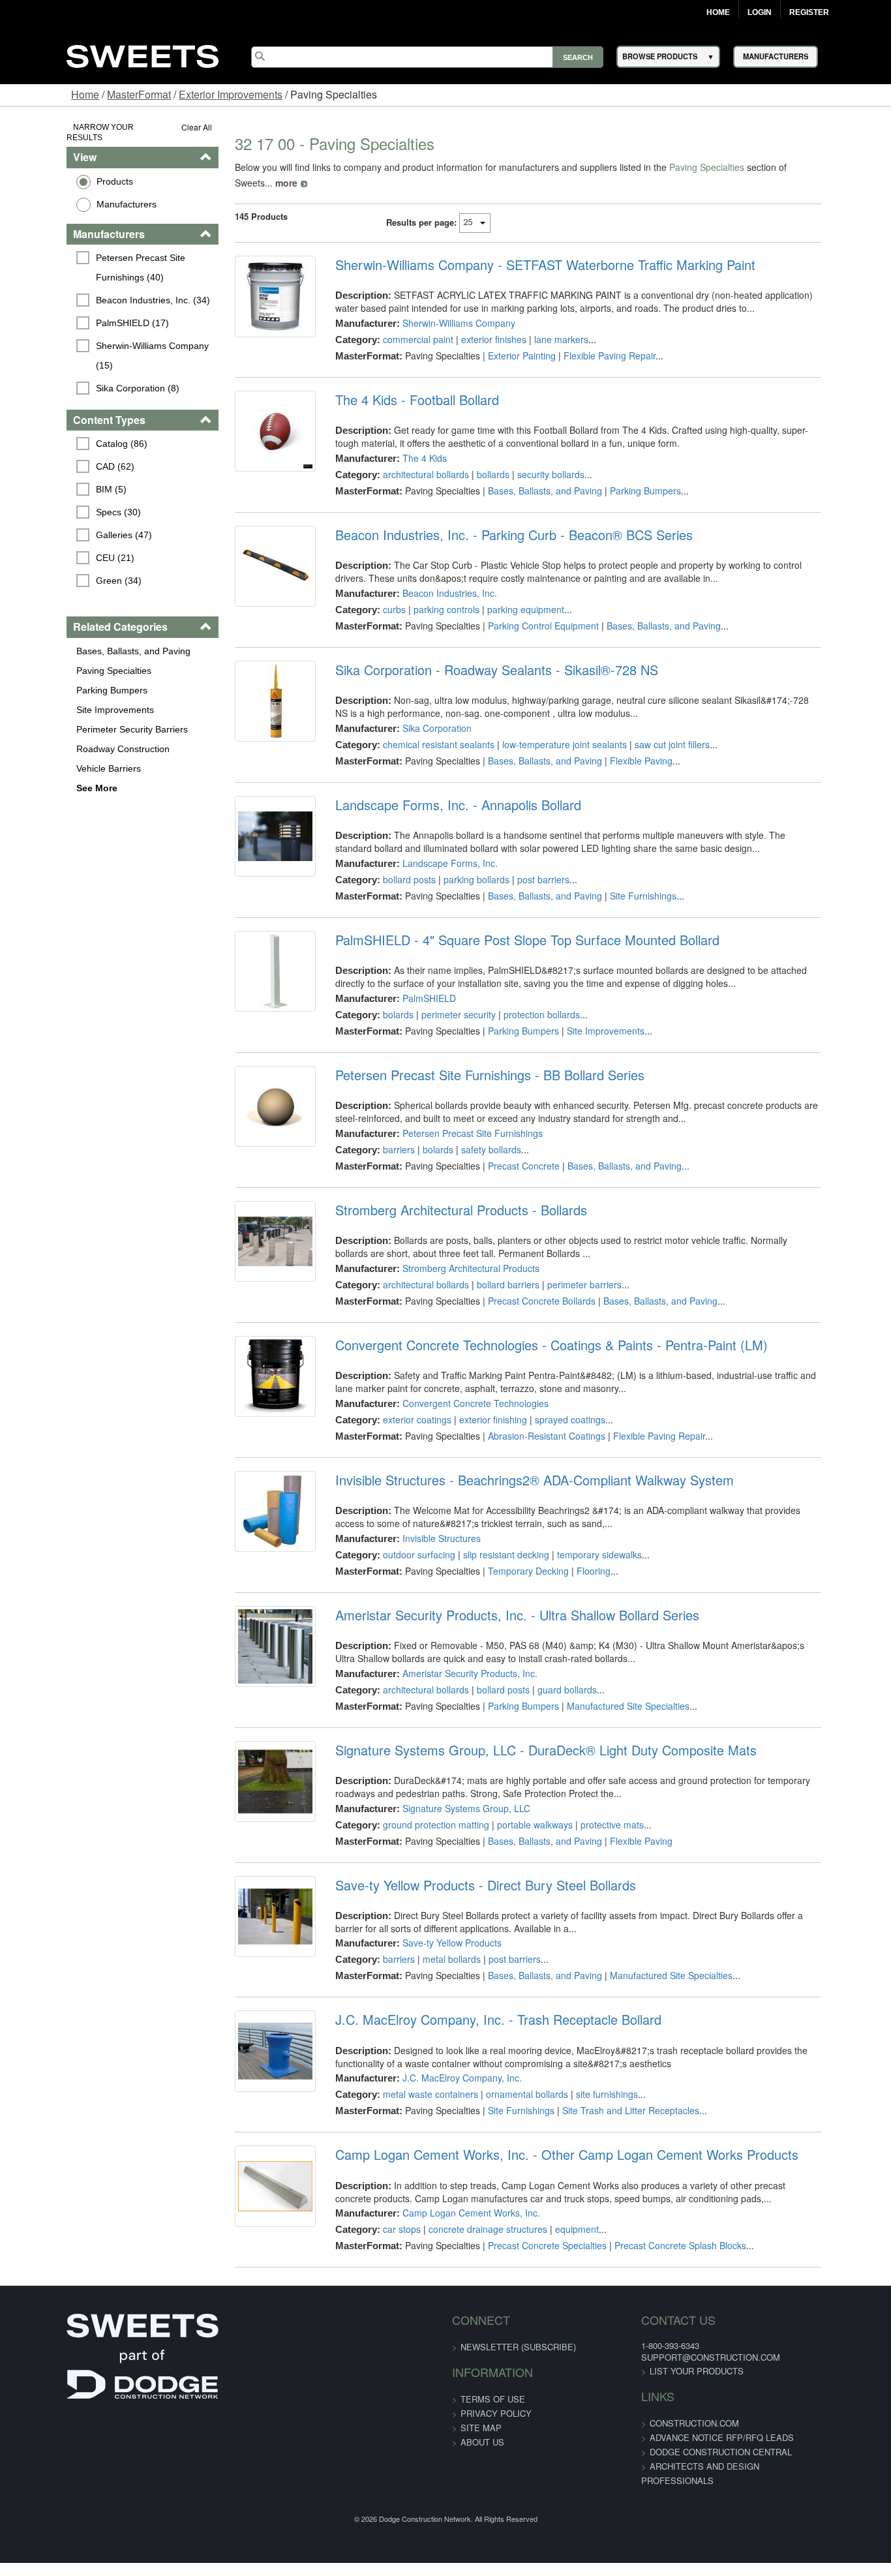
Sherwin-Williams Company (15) (105, 335)
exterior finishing (474, 1404)
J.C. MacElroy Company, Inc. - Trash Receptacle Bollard (479, 2004)
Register (809, 12)
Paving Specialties (56, 659)
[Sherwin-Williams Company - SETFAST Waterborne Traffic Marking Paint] (248, 288)
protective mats (593, 1809)
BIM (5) (54, 479)
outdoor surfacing (400, 1539)
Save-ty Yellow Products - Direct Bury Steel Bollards (467, 1870)
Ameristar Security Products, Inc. (451, 1658)
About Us (482, 2426)
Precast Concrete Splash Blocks (661, 2230)
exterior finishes (475, 324)
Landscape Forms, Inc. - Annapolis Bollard (439, 789)
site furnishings (588, 2078)
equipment (558, 2213)
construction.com (672, 2407)
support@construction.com (688, 2341)
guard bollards (548, 1674)
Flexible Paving (622, 745)
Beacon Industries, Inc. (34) (96, 289)
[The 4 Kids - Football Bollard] (248, 423)
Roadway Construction (66, 738)
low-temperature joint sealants (546, 729)
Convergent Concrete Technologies (457, 1387)
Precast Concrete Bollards (523, 1285)
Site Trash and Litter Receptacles (612, 2095)
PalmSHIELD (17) (75, 312)
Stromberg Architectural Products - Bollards (442, 1194)
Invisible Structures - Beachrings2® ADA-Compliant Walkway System (516, 1464)
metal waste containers (412, 2078)
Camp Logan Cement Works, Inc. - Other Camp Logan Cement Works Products (548, 2139)
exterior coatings (398, 1404)
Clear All (161, 127)
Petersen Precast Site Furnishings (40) (110, 256)
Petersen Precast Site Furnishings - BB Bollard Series (471, 1059)
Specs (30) (61, 502)
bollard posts (390, 864)
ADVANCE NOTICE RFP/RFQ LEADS (700, 2422)
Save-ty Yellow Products (433, 1927)
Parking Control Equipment (524, 610)
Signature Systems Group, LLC (447, 1793)
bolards (379, 999)
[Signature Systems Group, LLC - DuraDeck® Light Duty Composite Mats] (248, 1774)
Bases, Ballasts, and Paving (76, 640)
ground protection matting (417, 1809)
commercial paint (399, 324)
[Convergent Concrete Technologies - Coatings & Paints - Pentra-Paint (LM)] (248, 1369)
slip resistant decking (487, 1539)
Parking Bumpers (54, 679)
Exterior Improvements (231, 94)
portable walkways (516, 1809)
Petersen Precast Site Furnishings (454, 1117)
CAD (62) (58, 456)
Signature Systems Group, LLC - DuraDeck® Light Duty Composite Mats (527, 1735)
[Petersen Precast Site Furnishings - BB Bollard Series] (248, 1099)
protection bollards (523, 999)
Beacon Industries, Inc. (431, 577)
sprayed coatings (551, 1404)
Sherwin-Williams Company (440, 307)
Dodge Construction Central (699, 2436)
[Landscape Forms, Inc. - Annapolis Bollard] (248, 828)
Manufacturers (69, 193)
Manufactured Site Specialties (609, 1690)
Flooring (575, 1555)
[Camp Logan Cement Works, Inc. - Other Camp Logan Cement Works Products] (248, 2178)
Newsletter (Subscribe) (518, 2331)
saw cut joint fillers (653, 729)
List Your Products (674, 2355)
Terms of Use (493, 2383)
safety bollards (472, 1134)
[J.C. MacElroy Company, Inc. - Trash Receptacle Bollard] (248, 2043)
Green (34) (61, 570)
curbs (375, 594)
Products (57, 170)
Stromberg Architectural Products (452, 1252)
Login (760, 12)
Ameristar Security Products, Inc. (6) (107, 390)
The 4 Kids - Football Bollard (398, 384)
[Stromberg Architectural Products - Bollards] (248, 1234)
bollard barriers (489, 1269)
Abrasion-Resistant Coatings (528, 1420)
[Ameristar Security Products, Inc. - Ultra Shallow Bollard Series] (248, 1639)
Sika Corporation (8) (80, 357)
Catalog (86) (64, 433)
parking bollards (458, 864)
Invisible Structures (423, 1523)
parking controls (428, 594)
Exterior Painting (503, 340)
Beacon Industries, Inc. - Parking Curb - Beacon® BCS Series (495, 519)
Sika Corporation (418, 712)
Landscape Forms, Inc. (431, 847)
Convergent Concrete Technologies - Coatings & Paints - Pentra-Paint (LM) (533, 1329)
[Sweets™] (142, 54)
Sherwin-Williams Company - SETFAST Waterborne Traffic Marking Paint (526, 249)
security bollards (532, 459)
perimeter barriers (566, 1269)
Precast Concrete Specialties (528, 2230)
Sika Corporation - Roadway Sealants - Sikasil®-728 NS (478, 654)
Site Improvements (58, 699)
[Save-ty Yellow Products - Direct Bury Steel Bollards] (248, 1909)
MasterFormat (139, 94)
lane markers (542, 324)
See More (39, 777)
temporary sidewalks (581, 1539)
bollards (474, 459)
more (806, 167)
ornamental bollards (508, 2078)
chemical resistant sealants (420, 729)
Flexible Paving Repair (591, 340)
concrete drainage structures (469, 2213)
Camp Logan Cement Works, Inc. (452, 2197)
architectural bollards (407, 459)
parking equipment (507, 594)
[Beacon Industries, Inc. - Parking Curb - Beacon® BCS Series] (248, 558)
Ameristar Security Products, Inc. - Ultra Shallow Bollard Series (498, 1599)
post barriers (524, 864)
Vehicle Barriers (51, 757)
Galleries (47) (67, 524)
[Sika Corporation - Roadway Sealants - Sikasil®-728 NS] (248, 693)
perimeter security (440, 999)
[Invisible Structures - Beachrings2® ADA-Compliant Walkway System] (248, 1504)
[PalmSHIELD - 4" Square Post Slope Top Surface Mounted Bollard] (248, 963)
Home (718, 12)
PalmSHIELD (410, 982)
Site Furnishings (624, 880)
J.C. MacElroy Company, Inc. (443, 2062)
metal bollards (433, 1943)
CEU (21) (58, 547)
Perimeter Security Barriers (75, 718)
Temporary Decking (509, 1555)
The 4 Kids (406, 442)
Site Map (481, 2412)
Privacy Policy (496, 2398)
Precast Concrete (505, 1150)
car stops (383, 2213)
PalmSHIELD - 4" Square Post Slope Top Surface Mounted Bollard (508, 924)
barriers (380, 1134)
